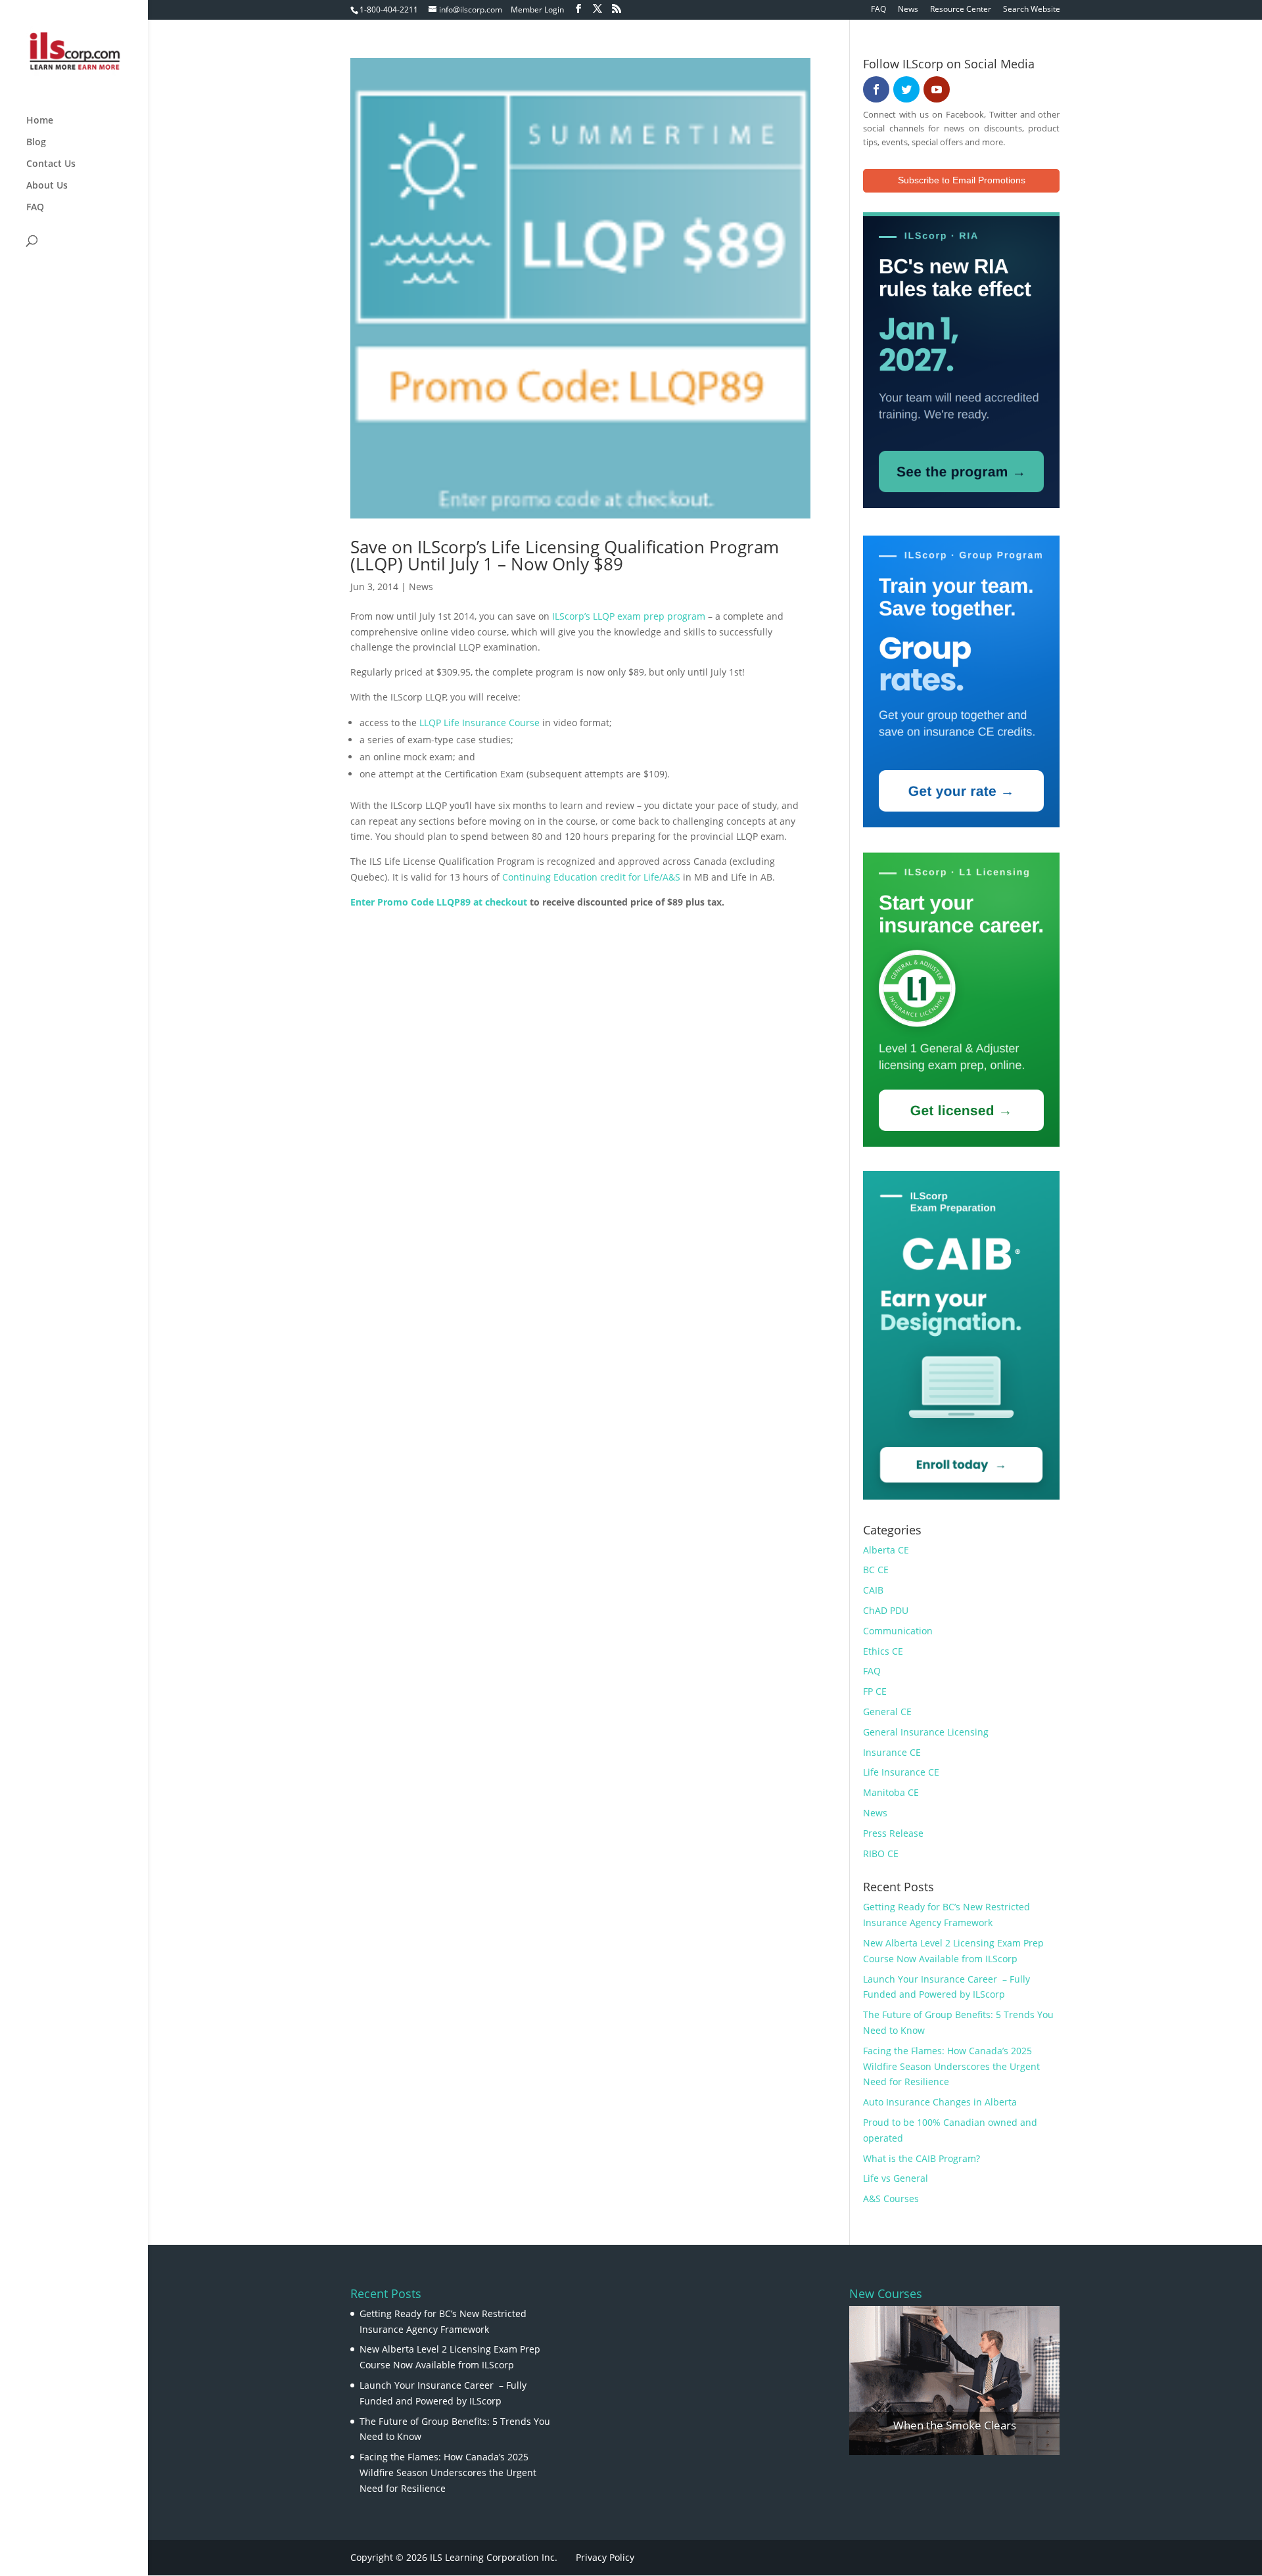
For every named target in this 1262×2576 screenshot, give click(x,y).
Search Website (1032, 10)
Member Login (537, 10)
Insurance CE (892, 1752)
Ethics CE (883, 1651)
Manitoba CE (891, 1792)
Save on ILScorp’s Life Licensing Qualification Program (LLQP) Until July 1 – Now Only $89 (565, 555)
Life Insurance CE (901, 1772)
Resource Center (961, 10)
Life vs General (896, 2178)
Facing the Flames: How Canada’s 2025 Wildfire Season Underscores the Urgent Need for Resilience (951, 2066)
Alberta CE (886, 1550)
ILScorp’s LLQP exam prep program (629, 616)
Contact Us (51, 164)
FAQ (878, 10)
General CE (887, 1712)
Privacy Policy (605, 2557)
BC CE (876, 1570)
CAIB (873, 1590)
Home (40, 121)
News (908, 10)
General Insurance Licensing (926, 1732)
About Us (47, 186)
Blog (36, 143)
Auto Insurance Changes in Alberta (940, 2102)
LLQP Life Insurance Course (479, 723)
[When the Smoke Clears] (954, 2380)
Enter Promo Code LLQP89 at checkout (439, 902)
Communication (898, 1631)
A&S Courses (891, 2198)
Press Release (893, 1833)
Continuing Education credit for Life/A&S (593, 877)
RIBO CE (881, 1853)
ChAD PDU (886, 1610)
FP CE (875, 1691)
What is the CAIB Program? (922, 2158)
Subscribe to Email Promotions (962, 180)
